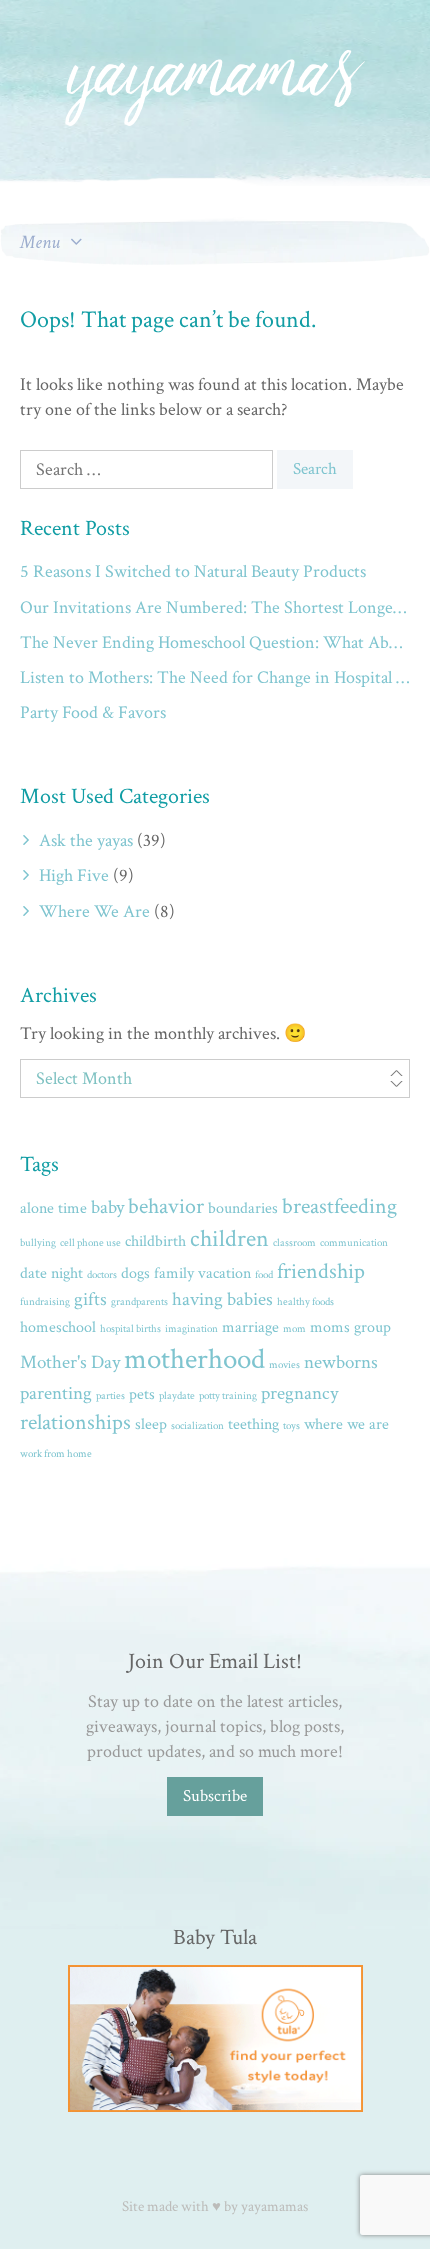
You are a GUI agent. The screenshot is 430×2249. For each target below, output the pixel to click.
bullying (38, 1243)
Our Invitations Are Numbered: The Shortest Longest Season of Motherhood (215, 607)
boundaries (243, 1208)
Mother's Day (70, 1362)
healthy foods (305, 1302)
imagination (191, 1329)
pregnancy (299, 1393)
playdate (177, 1396)
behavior (166, 1206)
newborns (341, 1362)
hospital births (130, 1329)
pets (142, 1394)
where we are (346, 1424)
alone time (53, 1208)
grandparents (139, 1302)
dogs (135, 1273)
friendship (321, 1271)
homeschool (58, 1327)
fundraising (45, 1302)
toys (291, 1426)
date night (51, 1273)
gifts (90, 1299)
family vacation (202, 1273)
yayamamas (274, 2206)
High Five (74, 875)
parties (110, 1396)
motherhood (194, 1359)
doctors (102, 1275)
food (264, 1275)
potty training (228, 1396)
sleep (151, 1424)
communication (354, 1243)
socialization (197, 1426)
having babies (222, 1299)
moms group (350, 1327)
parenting (56, 1393)
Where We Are (94, 911)
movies (284, 1365)
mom (294, 1329)
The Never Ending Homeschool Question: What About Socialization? (215, 642)
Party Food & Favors (93, 712)
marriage (250, 1327)
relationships (75, 1422)
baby (107, 1207)
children (229, 1239)
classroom (294, 1243)
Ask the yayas (86, 840)
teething (253, 1424)
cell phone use (90, 1243)
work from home (56, 1454)
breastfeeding (339, 1206)
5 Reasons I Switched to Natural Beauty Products (193, 571)
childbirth (155, 1241)
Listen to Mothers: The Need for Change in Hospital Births (215, 677)
